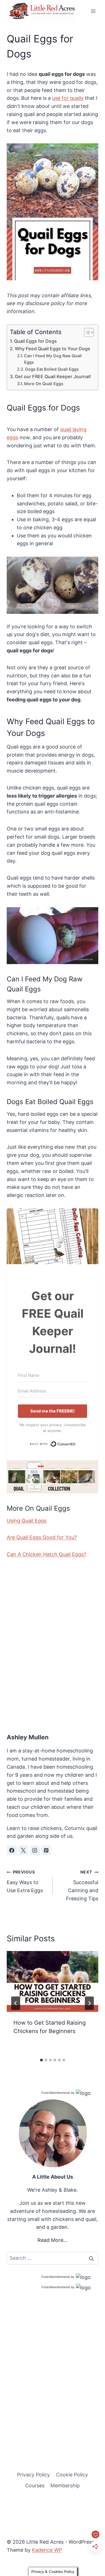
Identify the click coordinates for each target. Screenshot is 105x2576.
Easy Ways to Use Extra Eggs (25, 1881)
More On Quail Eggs (44, 384)
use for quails (68, 98)
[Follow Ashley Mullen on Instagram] (35, 1850)
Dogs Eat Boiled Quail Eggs (52, 369)
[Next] (89, 2003)
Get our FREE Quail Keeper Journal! (53, 376)
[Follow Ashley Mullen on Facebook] (12, 1850)
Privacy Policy (33, 2475)
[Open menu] (93, 11)
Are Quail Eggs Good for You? (42, 1537)
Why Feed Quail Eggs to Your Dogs (53, 349)
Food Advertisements (56, 2093)
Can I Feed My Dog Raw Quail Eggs (53, 359)
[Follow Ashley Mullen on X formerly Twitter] (23, 1850)
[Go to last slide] (16, 2003)
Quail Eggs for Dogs (35, 341)
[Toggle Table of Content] (86, 332)
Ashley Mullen (28, 1737)
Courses (35, 2486)
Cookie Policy (72, 2475)
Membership (65, 2486)
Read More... (53, 2240)
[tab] (41, 2060)
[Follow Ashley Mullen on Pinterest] (46, 1850)
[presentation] (53, 1981)
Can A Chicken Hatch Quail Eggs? (46, 1554)
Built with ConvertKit (76, 1443)
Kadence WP (47, 2550)
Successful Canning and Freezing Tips (82, 1885)
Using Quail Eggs (27, 1521)
